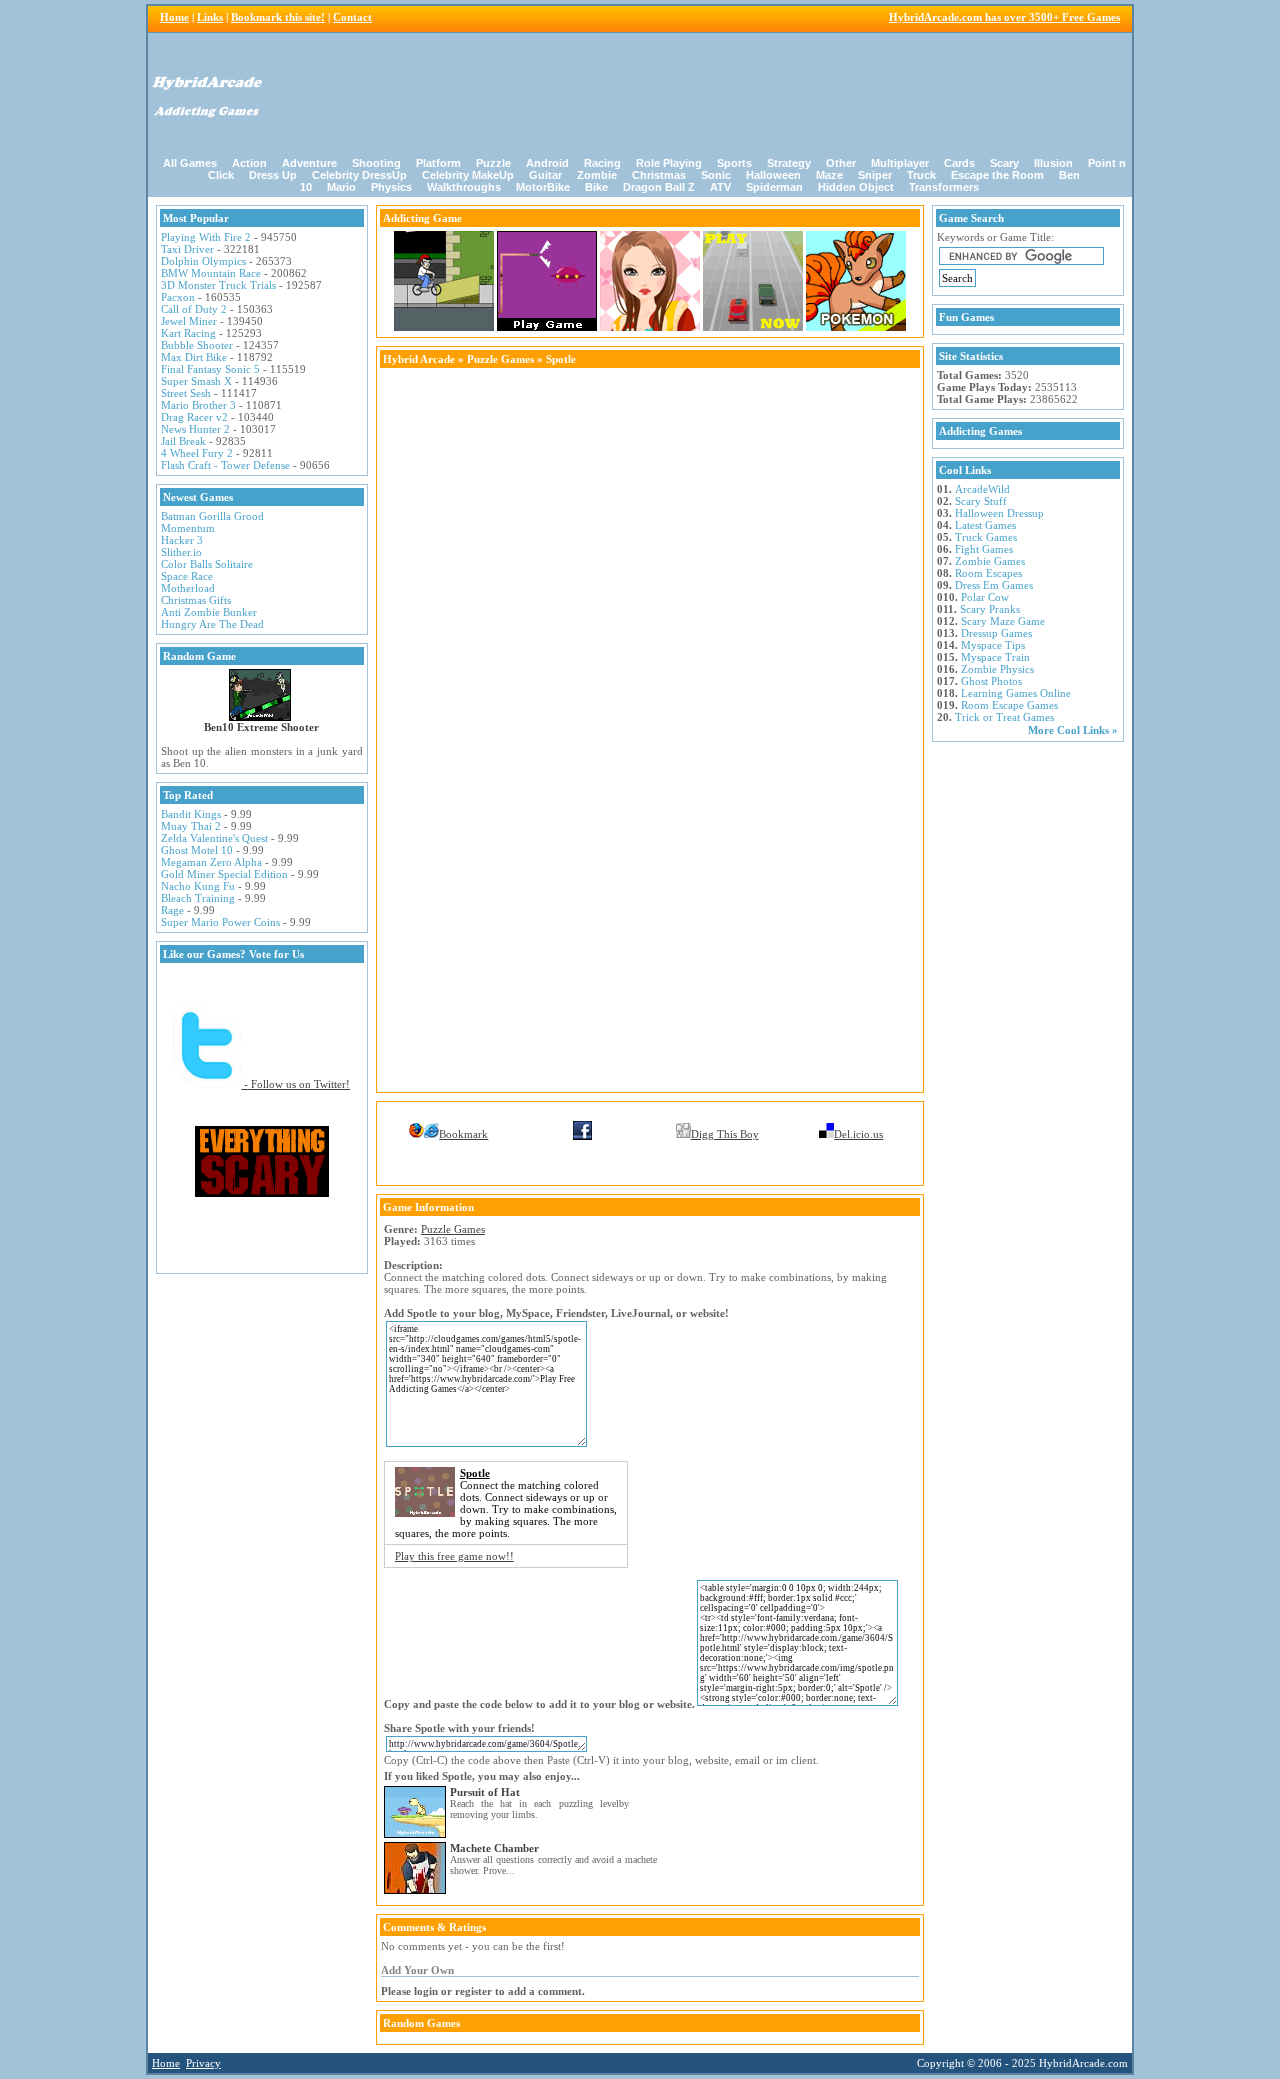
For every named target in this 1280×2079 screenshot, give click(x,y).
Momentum (188, 528)
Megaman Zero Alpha (211, 862)
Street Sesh (186, 393)
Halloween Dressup (999, 513)
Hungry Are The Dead (212, 624)
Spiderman (774, 187)
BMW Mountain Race (211, 273)
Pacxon (178, 297)
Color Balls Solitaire (207, 564)
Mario (341, 187)
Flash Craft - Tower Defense (225, 465)
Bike (596, 187)
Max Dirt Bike (194, 357)
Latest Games (985, 525)
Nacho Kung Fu (198, 886)
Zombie (597, 175)
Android (547, 163)
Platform (438, 163)
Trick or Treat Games (1004, 717)
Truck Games (986, 537)
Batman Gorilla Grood (212, 516)
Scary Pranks (990, 609)
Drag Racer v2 (194, 417)
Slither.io (181, 552)
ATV (720, 187)
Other (841, 163)
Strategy (789, 163)
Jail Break (183, 441)
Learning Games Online (1016, 693)
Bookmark (463, 1134)
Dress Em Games (994, 585)
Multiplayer (900, 163)
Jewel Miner (189, 321)
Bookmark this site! (278, 17)
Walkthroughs (464, 187)
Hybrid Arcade (419, 359)
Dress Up (273, 175)
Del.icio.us (858, 1134)
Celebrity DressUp (359, 175)
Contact (352, 17)
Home (174, 17)
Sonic (716, 175)
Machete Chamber (494, 1848)
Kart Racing (188, 333)
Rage (172, 910)
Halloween (773, 175)
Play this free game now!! (454, 1556)
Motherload (188, 588)
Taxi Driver (187, 249)
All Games (190, 163)
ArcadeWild (982, 489)
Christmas (659, 175)
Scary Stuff (981, 501)
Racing (602, 163)
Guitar (545, 175)
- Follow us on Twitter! (295, 1084)
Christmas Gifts (196, 600)
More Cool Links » (1073, 730)
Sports (734, 163)
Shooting (376, 163)
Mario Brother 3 (198, 405)
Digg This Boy (725, 1134)
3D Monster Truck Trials (218, 285)
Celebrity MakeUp (468, 175)
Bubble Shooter (197, 345)
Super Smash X (196, 381)
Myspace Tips (993, 645)
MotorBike (543, 187)
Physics (391, 187)
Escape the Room (997, 175)
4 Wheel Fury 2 (197, 453)
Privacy (203, 2063)
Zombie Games (990, 561)
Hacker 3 (182, 540)
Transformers (944, 187)
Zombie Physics (997, 669)
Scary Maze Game (1003, 621)
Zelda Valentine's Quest (214, 838)
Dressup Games (996, 633)
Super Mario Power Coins (220, 922)
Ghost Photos (991, 681)
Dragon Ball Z (659, 187)
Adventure (309, 163)
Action (249, 163)
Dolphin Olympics (203, 261)
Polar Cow (985, 597)
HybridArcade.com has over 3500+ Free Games (1004, 17)
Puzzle (493, 163)
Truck (921, 175)
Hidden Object (856, 187)
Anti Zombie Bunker (209, 612)
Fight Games (984, 549)
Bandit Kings (191, 814)
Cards (959, 163)
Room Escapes (988, 573)
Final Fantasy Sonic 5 (210, 369)
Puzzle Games (500, 359)
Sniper (875, 175)
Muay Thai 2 (191, 826)
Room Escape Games (1009, 705)
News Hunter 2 (195, 429)
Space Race (187, 576)
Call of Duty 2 (194, 309)
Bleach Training (198, 898)
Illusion (1053, 163)
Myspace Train (995, 657)
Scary (1004, 163)
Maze (829, 175)
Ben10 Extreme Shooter (261, 727)
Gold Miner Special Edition (224, 874)
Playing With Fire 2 (206, 237)
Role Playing (669, 163)
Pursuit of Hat (485, 1792)
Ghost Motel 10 (197, 850)
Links (210, 17)
